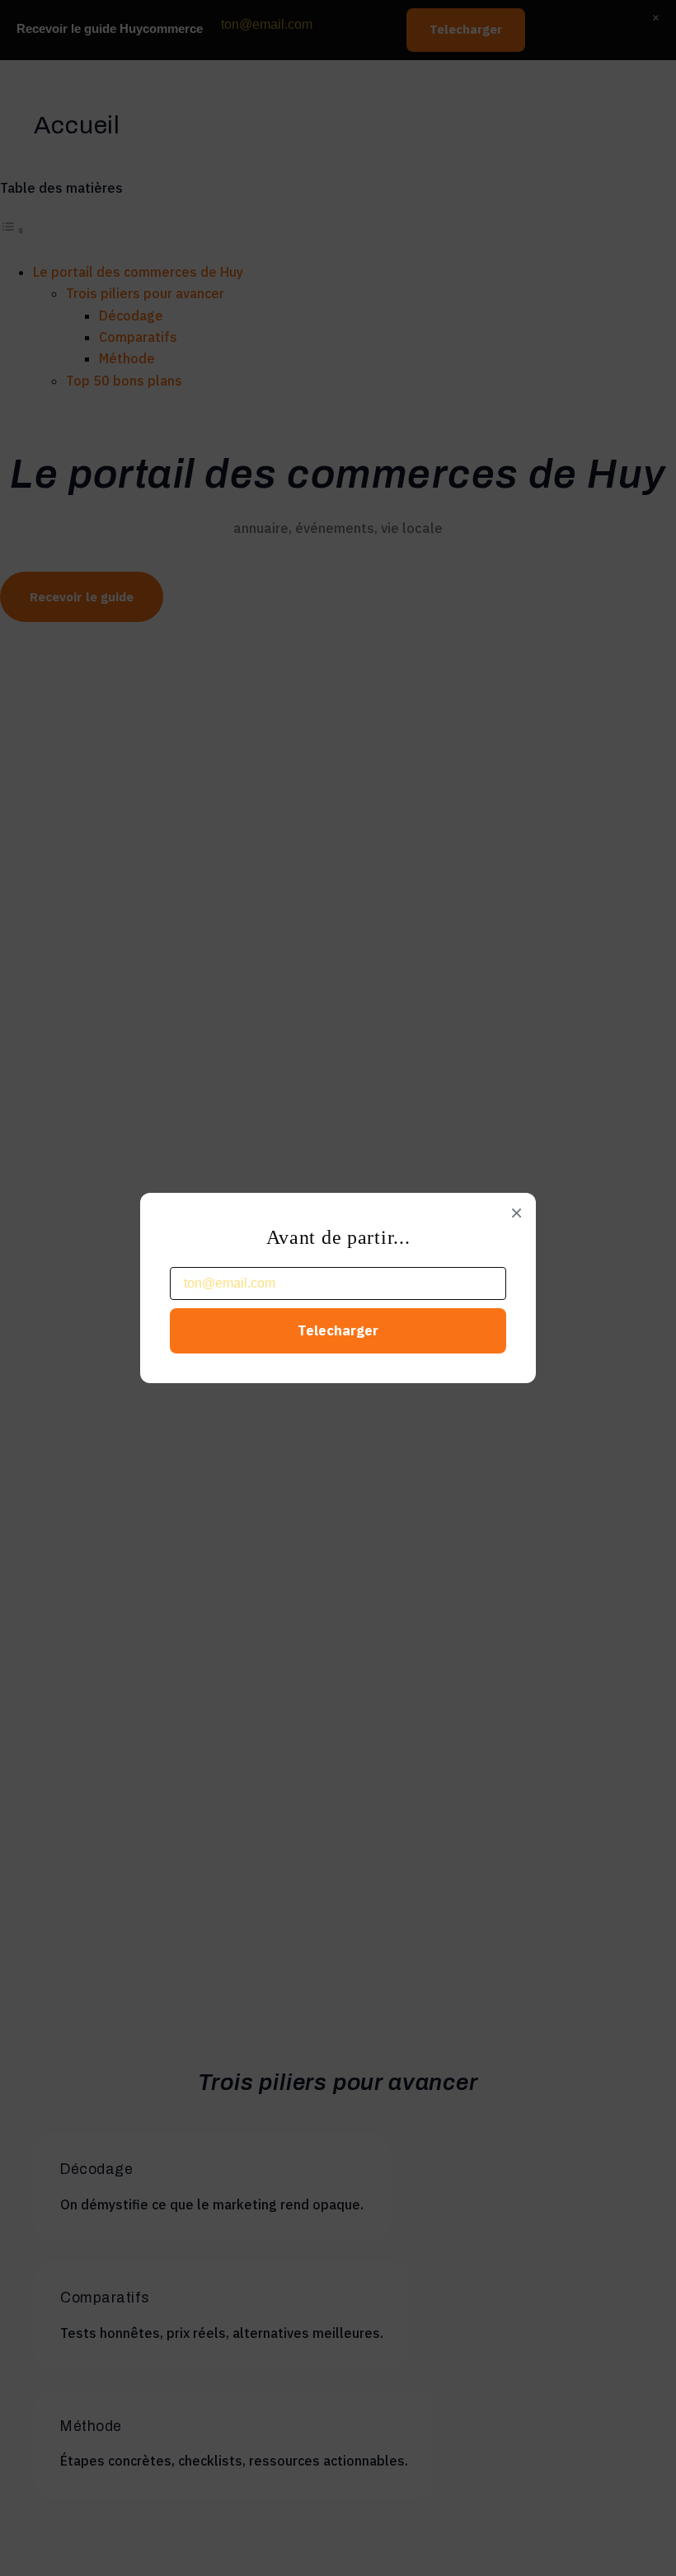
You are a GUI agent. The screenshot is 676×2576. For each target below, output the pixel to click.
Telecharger (338, 1330)
